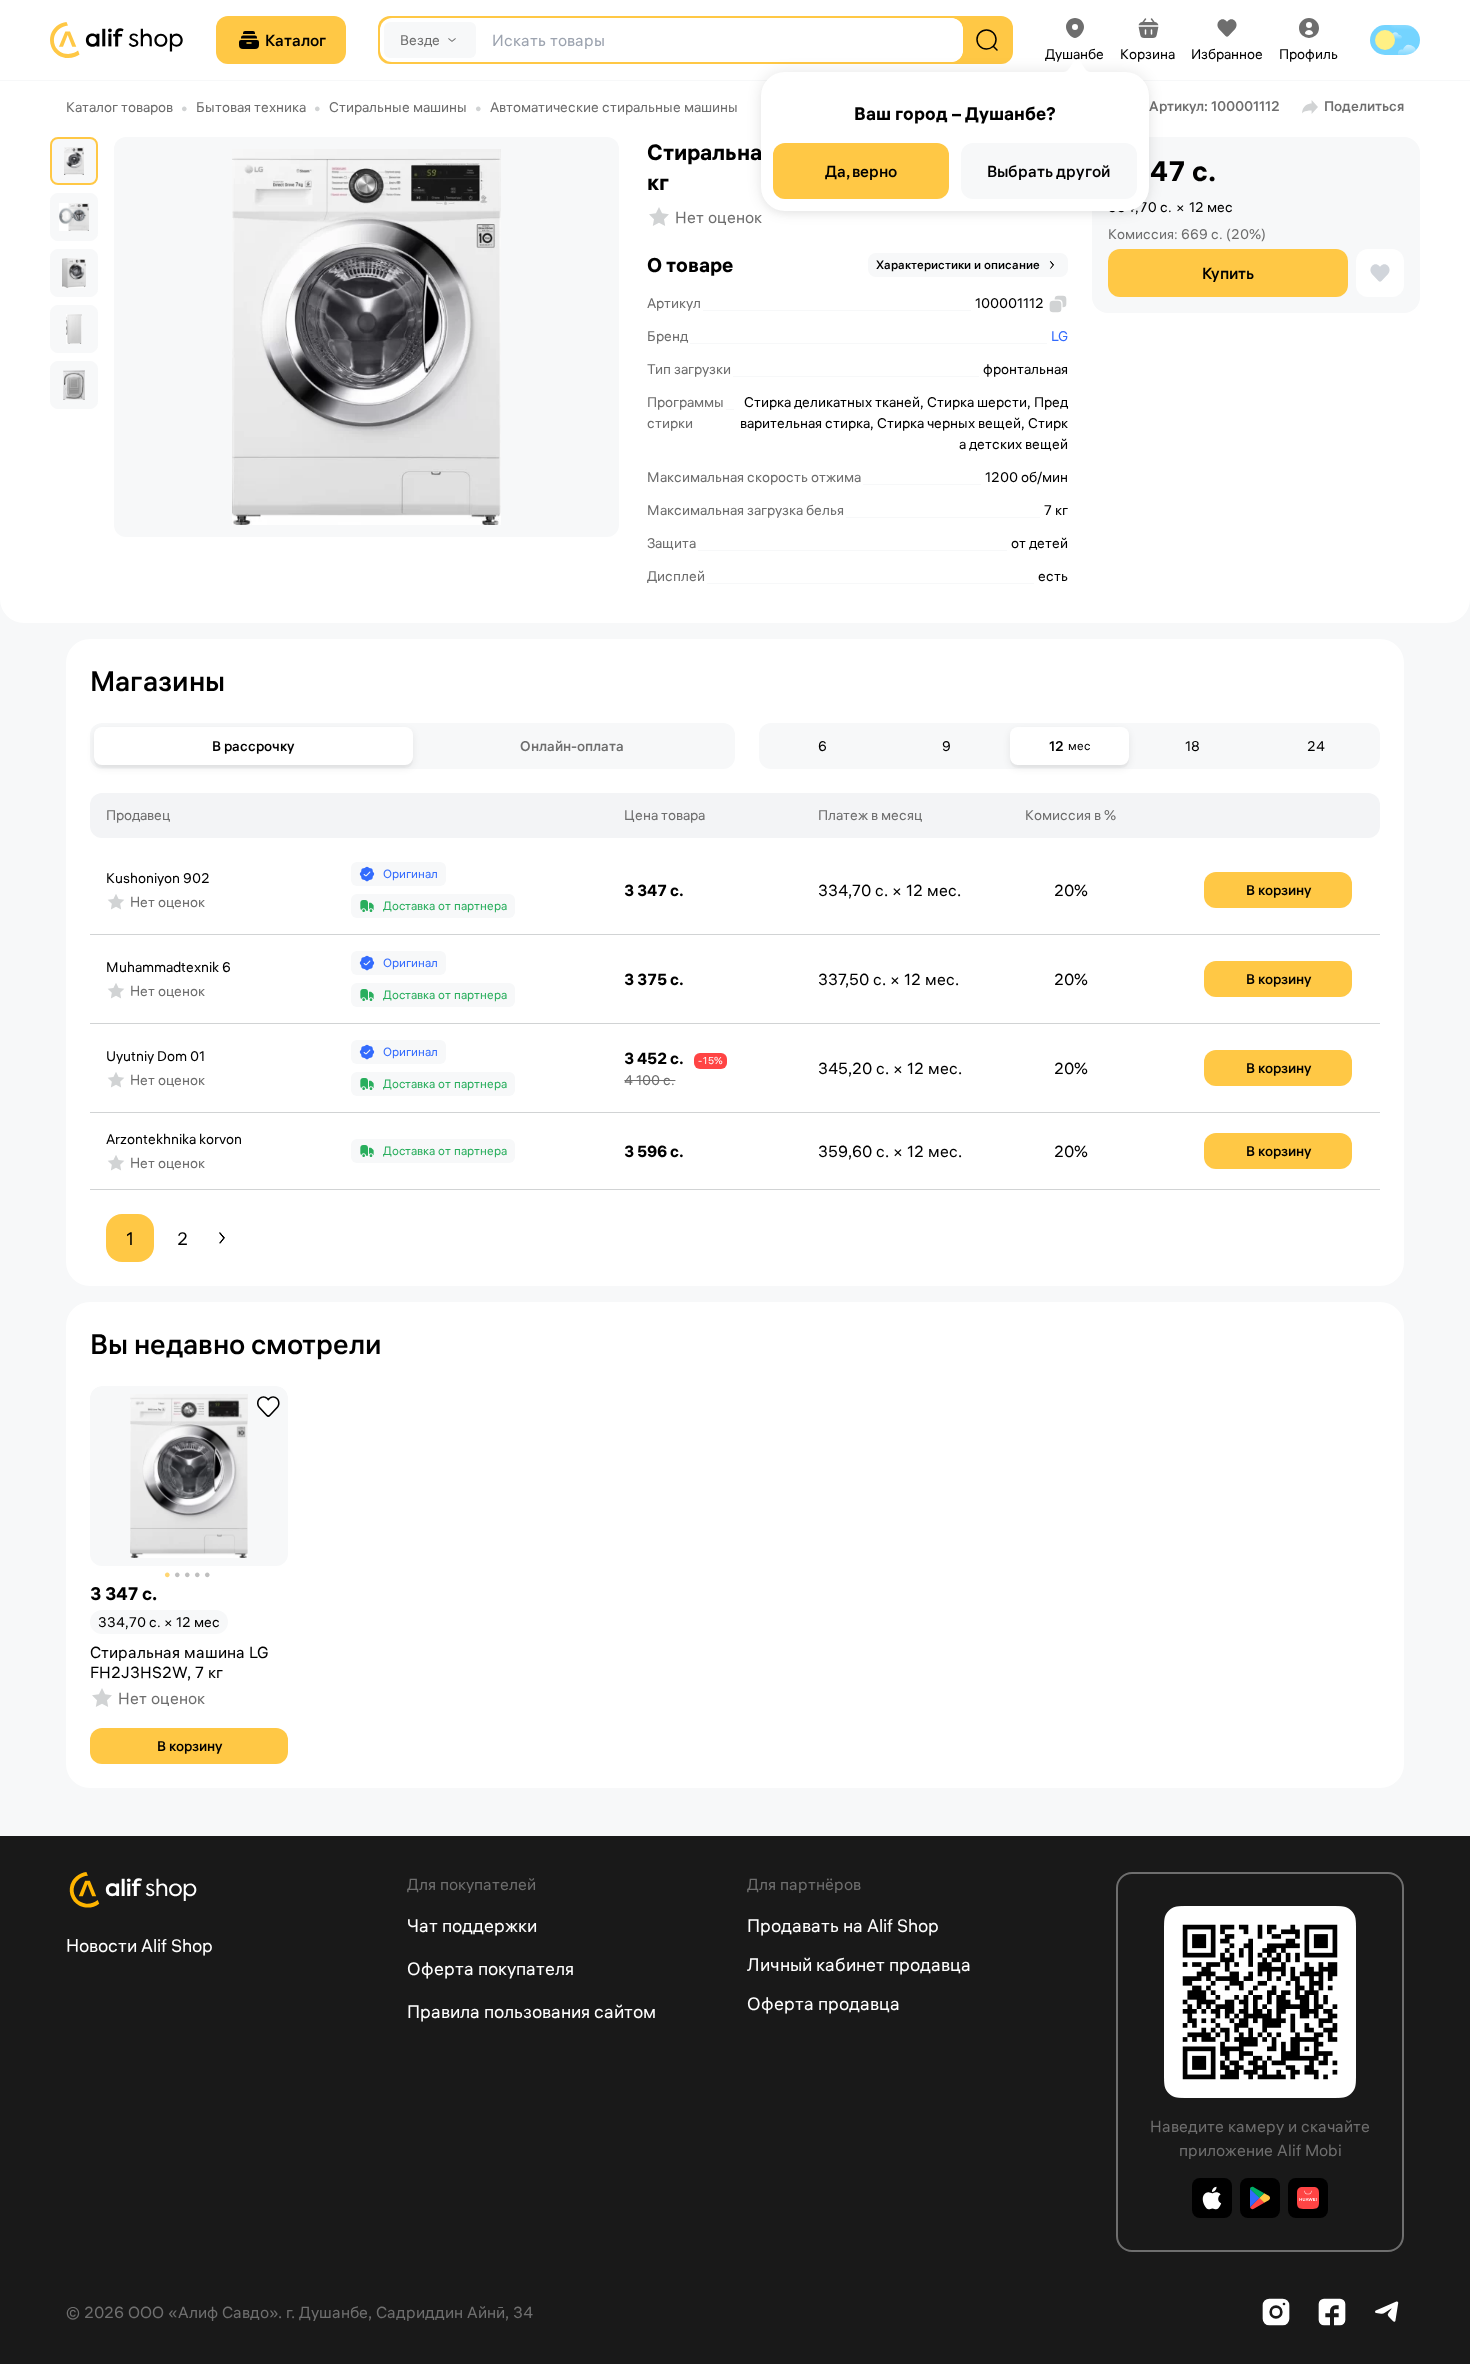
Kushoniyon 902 (158, 878)
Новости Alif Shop (139, 1945)
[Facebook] (1332, 2312)
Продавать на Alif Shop (843, 1925)
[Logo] (224, 1890)
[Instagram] (1276, 2312)
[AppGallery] (1308, 2198)
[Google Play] (1260, 2198)
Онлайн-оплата (572, 746)
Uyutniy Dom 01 (155, 1056)
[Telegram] (1388, 2312)
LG (1059, 336)
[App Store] (1212, 2198)
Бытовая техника (251, 107)
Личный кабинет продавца (859, 1964)
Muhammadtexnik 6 (168, 967)
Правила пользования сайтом (531, 2011)
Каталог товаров (119, 107)
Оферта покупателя (490, 1968)
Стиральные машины (398, 107)
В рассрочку (253, 746)
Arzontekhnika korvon (174, 1139)
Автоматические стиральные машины (614, 107)
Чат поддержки (472, 1925)
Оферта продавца (823, 2003)
